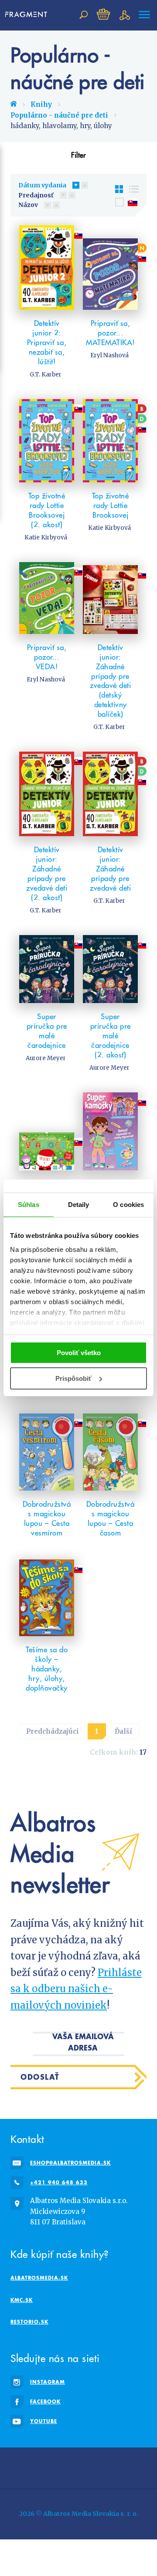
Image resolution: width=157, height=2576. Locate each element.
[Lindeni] (19, 2466)
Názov (28, 205)
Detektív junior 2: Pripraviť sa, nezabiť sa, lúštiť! (47, 342)
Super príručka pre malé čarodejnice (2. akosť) (111, 1036)
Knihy (41, 104)
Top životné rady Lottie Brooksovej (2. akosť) (47, 510)
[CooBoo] (90, 2466)
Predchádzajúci (53, 1731)
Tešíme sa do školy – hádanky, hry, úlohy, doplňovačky (47, 1669)
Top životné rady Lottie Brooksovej (111, 505)
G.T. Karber (46, 375)
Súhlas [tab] (29, 1205)
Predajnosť (36, 195)
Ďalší (123, 1731)
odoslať (40, 2077)
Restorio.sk (29, 2322)
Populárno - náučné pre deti (59, 115)
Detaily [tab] (79, 1205)
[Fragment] (43, 2466)
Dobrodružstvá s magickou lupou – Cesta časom (111, 1518)
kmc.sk (22, 2300)
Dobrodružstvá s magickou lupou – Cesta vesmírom (47, 1518)
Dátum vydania (42, 185)
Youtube (44, 2421)
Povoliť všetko (79, 1353)
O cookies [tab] (128, 1205)
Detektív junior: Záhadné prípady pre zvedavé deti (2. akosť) (47, 874)
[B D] (110, 441)
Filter (78, 155)
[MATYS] (114, 2466)
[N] (110, 268)
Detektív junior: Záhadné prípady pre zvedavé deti (110, 869)
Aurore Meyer (46, 1058)
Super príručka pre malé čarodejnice (47, 1031)
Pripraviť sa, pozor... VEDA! (47, 657)
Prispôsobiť (73, 1378)
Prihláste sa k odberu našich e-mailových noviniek (76, 1989)
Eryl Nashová (109, 355)
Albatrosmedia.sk (39, 2278)
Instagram (48, 2382)
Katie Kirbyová (46, 537)
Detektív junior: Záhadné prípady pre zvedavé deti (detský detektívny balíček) (110, 681)
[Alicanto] (138, 2466)
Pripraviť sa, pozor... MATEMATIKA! (110, 333)
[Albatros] (67, 2466)
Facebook (45, 2401)
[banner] (26, 15)
